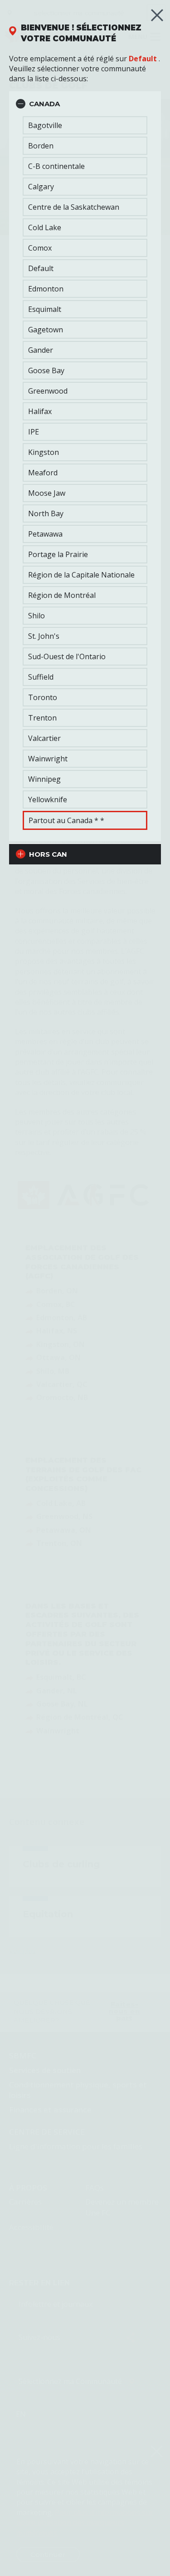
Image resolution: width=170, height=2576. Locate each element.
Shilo (36, 616)
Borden (41, 146)
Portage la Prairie (58, 554)
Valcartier (44, 738)
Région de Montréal (62, 595)
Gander (41, 350)
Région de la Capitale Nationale (81, 575)
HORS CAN (48, 854)
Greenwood (48, 391)
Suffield (41, 677)
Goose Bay (46, 370)
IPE (34, 432)
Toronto (43, 697)
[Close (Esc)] (157, 15)
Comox (40, 248)
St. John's (44, 636)
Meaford (43, 473)
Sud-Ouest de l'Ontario (67, 656)
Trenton (42, 718)
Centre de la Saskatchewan (74, 207)
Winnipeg (44, 779)
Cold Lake (45, 227)
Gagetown (46, 330)
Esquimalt (45, 309)
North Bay (46, 513)
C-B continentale (56, 166)
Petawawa (45, 534)
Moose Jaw (47, 493)
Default (143, 59)
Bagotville (45, 125)
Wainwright (48, 759)
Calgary (41, 187)
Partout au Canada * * (66, 820)
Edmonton (46, 289)
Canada (44, 104)
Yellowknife (48, 799)
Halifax (40, 411)
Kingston (44, 452)
